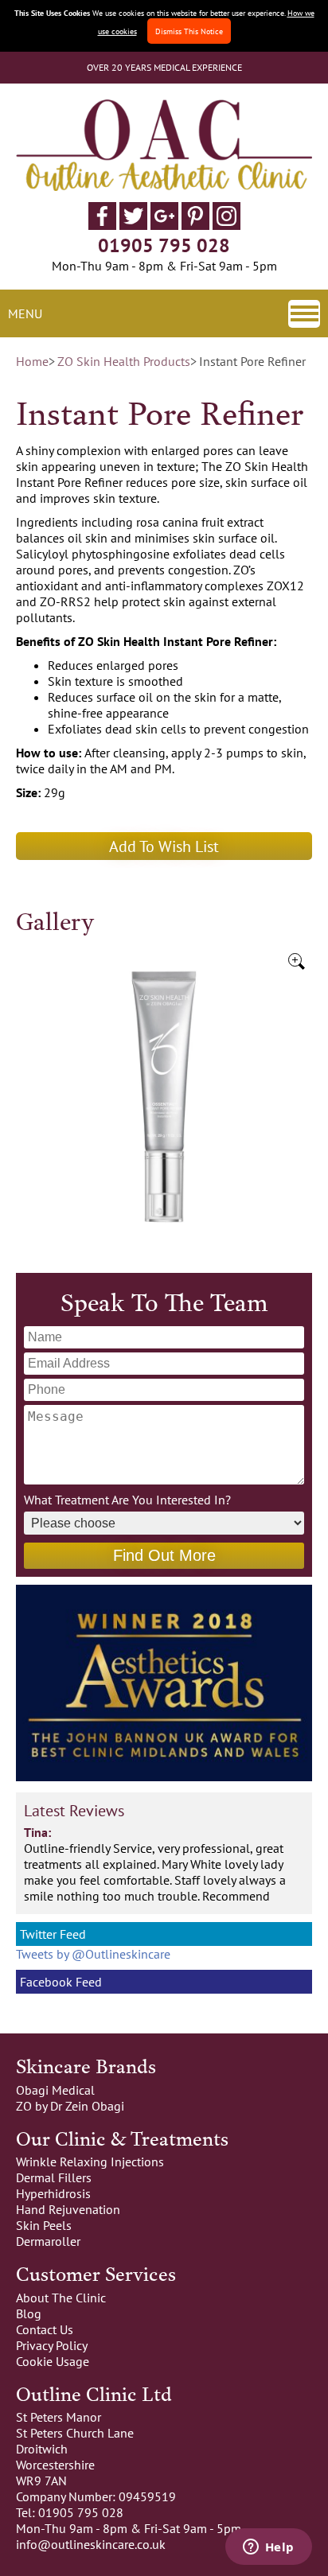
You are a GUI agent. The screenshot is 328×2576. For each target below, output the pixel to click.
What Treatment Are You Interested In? (127, 1500)
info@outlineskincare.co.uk (91, 2544)
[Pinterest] (195, 225)
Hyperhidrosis (53, 2193)
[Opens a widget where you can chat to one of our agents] (268, 2548)
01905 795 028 (164, 245)
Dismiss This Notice (189, 31)
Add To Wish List (164, 846)
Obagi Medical (55, 2090)
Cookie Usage (53, 2361)
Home (32, 361)
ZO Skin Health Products (124, 361)
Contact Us (45, 2329)
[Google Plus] (164, 225)
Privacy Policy (52, 2345)
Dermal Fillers (54, 2177)
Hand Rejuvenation (68, 2209)
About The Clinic (61, 2298)
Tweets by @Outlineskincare (93, 1954)
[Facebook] (102, 225)
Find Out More (164, 1555)
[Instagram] (226, 225)
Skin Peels (44, 2225)
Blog (29, 2313)
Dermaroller (48, 2241)
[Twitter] (133, 225)
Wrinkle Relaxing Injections (90, 2162)
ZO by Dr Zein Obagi (70, 2106)
